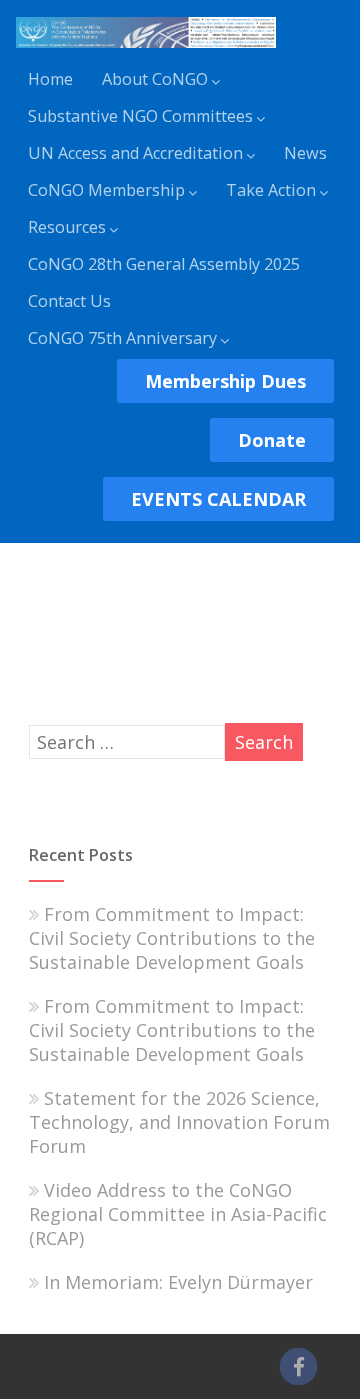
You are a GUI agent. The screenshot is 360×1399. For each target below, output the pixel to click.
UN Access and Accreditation (135, 153)
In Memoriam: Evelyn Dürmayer (178, 1282)
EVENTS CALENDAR (218, 499)
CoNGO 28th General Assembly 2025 (164, 264)
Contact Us (69, 301)
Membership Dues (225, 381)
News (305, 153)
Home (50, 79)
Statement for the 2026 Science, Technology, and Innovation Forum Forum (179, 1122)
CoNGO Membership (106, 190)
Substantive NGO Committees (140, 116)
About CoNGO (155, 79)
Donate (272, 440)
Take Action (271, 190)
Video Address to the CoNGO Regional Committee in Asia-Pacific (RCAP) (178, 1214)
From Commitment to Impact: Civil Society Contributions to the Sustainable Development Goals (172, 938)
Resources (67, 227)
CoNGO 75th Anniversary (122, 338)
